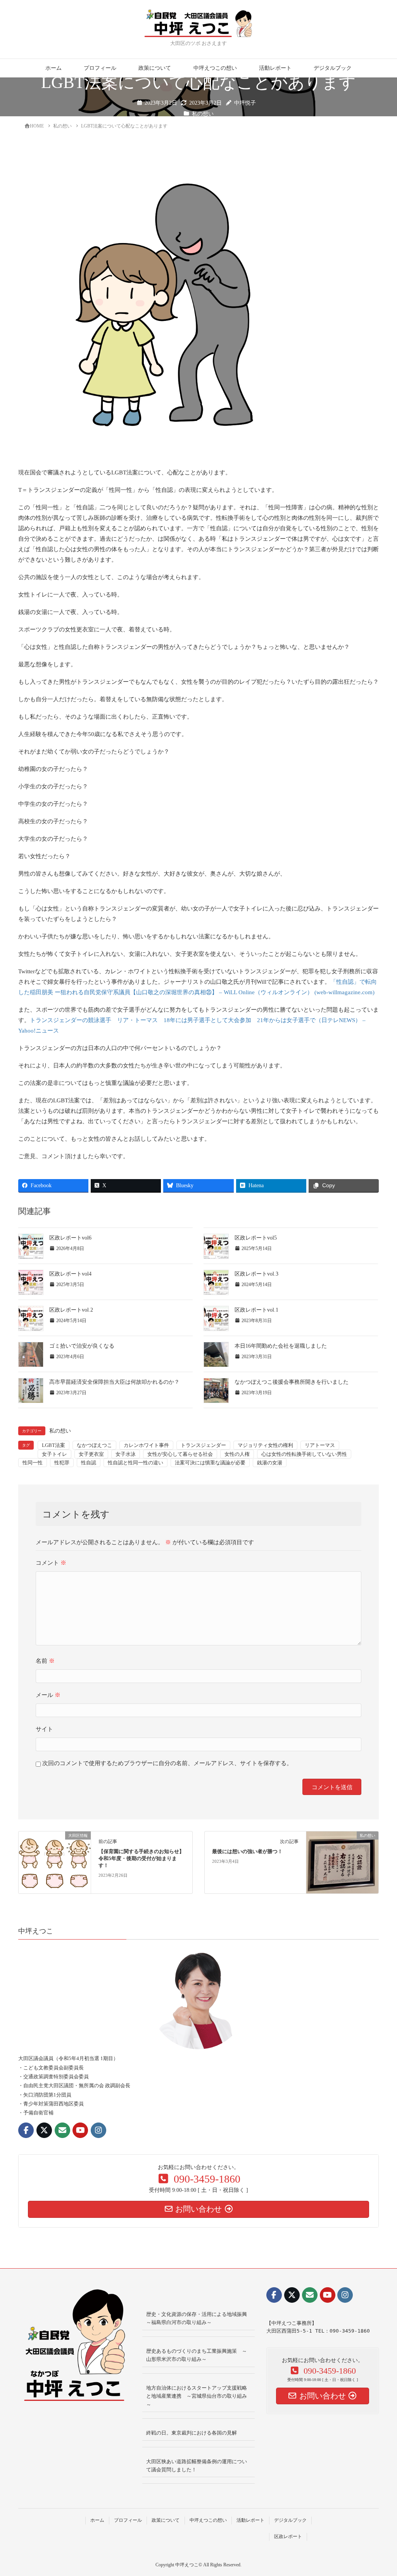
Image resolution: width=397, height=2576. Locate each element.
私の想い (203, 114)
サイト (44, 1729)
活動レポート (275, 68)
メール (48, 1695)
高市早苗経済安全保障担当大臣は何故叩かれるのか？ (114, 1382)
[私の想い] (342, 1862)
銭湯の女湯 (270, 1463)
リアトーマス (320, 1445)
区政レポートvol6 (70, 1238)
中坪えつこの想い (215, 68)
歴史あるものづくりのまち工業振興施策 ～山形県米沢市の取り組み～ (197, 2355)
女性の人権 (237, 1454)
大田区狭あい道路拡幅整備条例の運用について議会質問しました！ (197, 2466)
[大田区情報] (55, 1858)
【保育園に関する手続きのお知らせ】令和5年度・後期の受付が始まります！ (141, 1859)
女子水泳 (126, 1454)
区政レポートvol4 (70, 1274)
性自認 (89, 1463)
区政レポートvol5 (256, 1238)
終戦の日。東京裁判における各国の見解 (192, 2433)
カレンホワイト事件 (146, 1445)
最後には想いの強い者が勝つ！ (247, 1852)
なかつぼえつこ (94, 1445)
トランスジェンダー (203, 1445)
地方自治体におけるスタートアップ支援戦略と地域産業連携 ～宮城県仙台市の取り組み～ (197, 2396)
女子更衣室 (91, 1454)
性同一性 (33, 1463)
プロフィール (100, 68)
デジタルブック (333, 68)
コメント (51, 1563)
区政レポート (288, 2536)
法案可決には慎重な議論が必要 (210, 1463)
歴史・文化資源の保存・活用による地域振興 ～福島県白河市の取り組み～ (199, 2318)
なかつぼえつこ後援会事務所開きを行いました (292, 1382)
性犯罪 (62, 1463)
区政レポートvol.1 (256, 1310)
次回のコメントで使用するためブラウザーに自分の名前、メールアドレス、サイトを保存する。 (167, 1763)
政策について (155, 68)
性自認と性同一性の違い (135, 1463)
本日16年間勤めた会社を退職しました (281, 1346)
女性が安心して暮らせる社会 (180, 1454)
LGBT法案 (54, 1445)
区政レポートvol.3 (256, 1274)
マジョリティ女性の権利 (265, 1445)
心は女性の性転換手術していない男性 (304, 1454)
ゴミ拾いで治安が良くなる (82, 1346)
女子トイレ (54, 1454)
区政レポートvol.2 (71, 1310)
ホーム (54, 68)
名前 (45, 1661)
